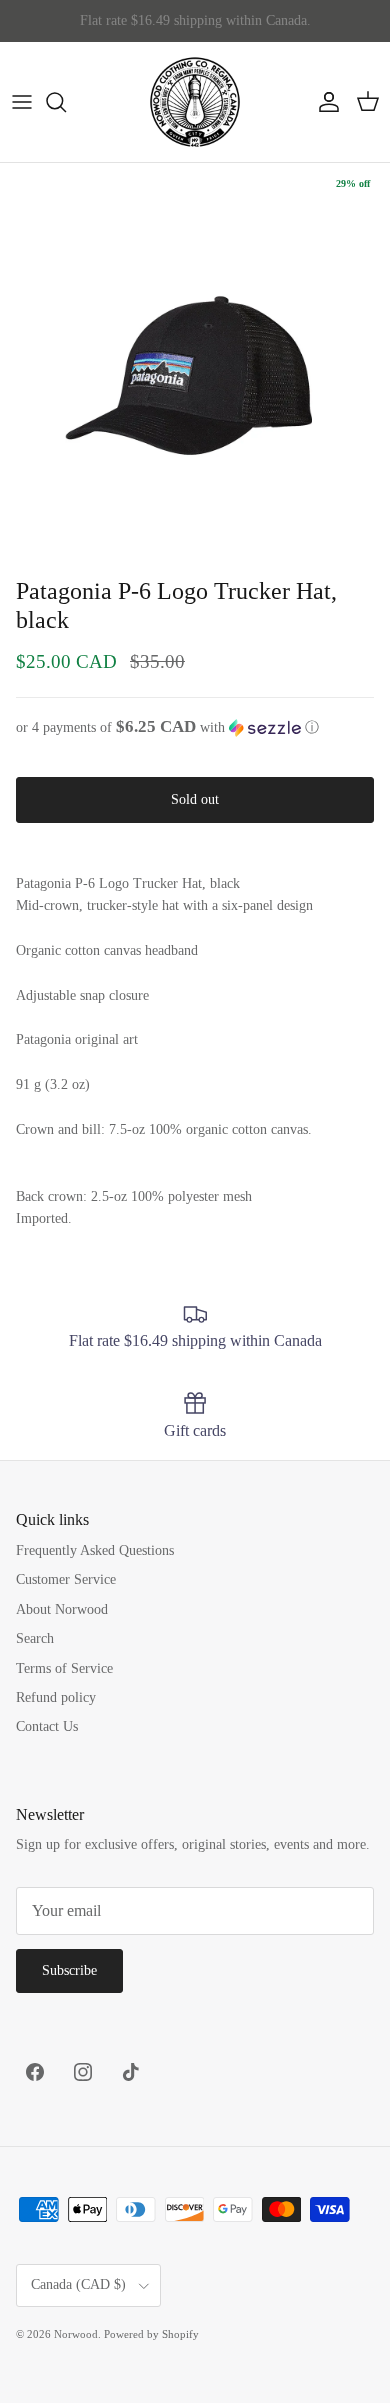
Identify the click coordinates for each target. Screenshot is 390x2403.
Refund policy (56, 1697)
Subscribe (69, 1970)
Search (35, 1638)
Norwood (76, 2334)
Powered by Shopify (151, 2334)
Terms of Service (64, 1668)
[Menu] (22, 102)
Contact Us (47, 1726)
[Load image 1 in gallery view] (195, 358)
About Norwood (62, 1609)
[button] (195, 727)
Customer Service (66, 1579)
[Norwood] (195, 102)
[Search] (66, 102)
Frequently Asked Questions (95, 1550)
